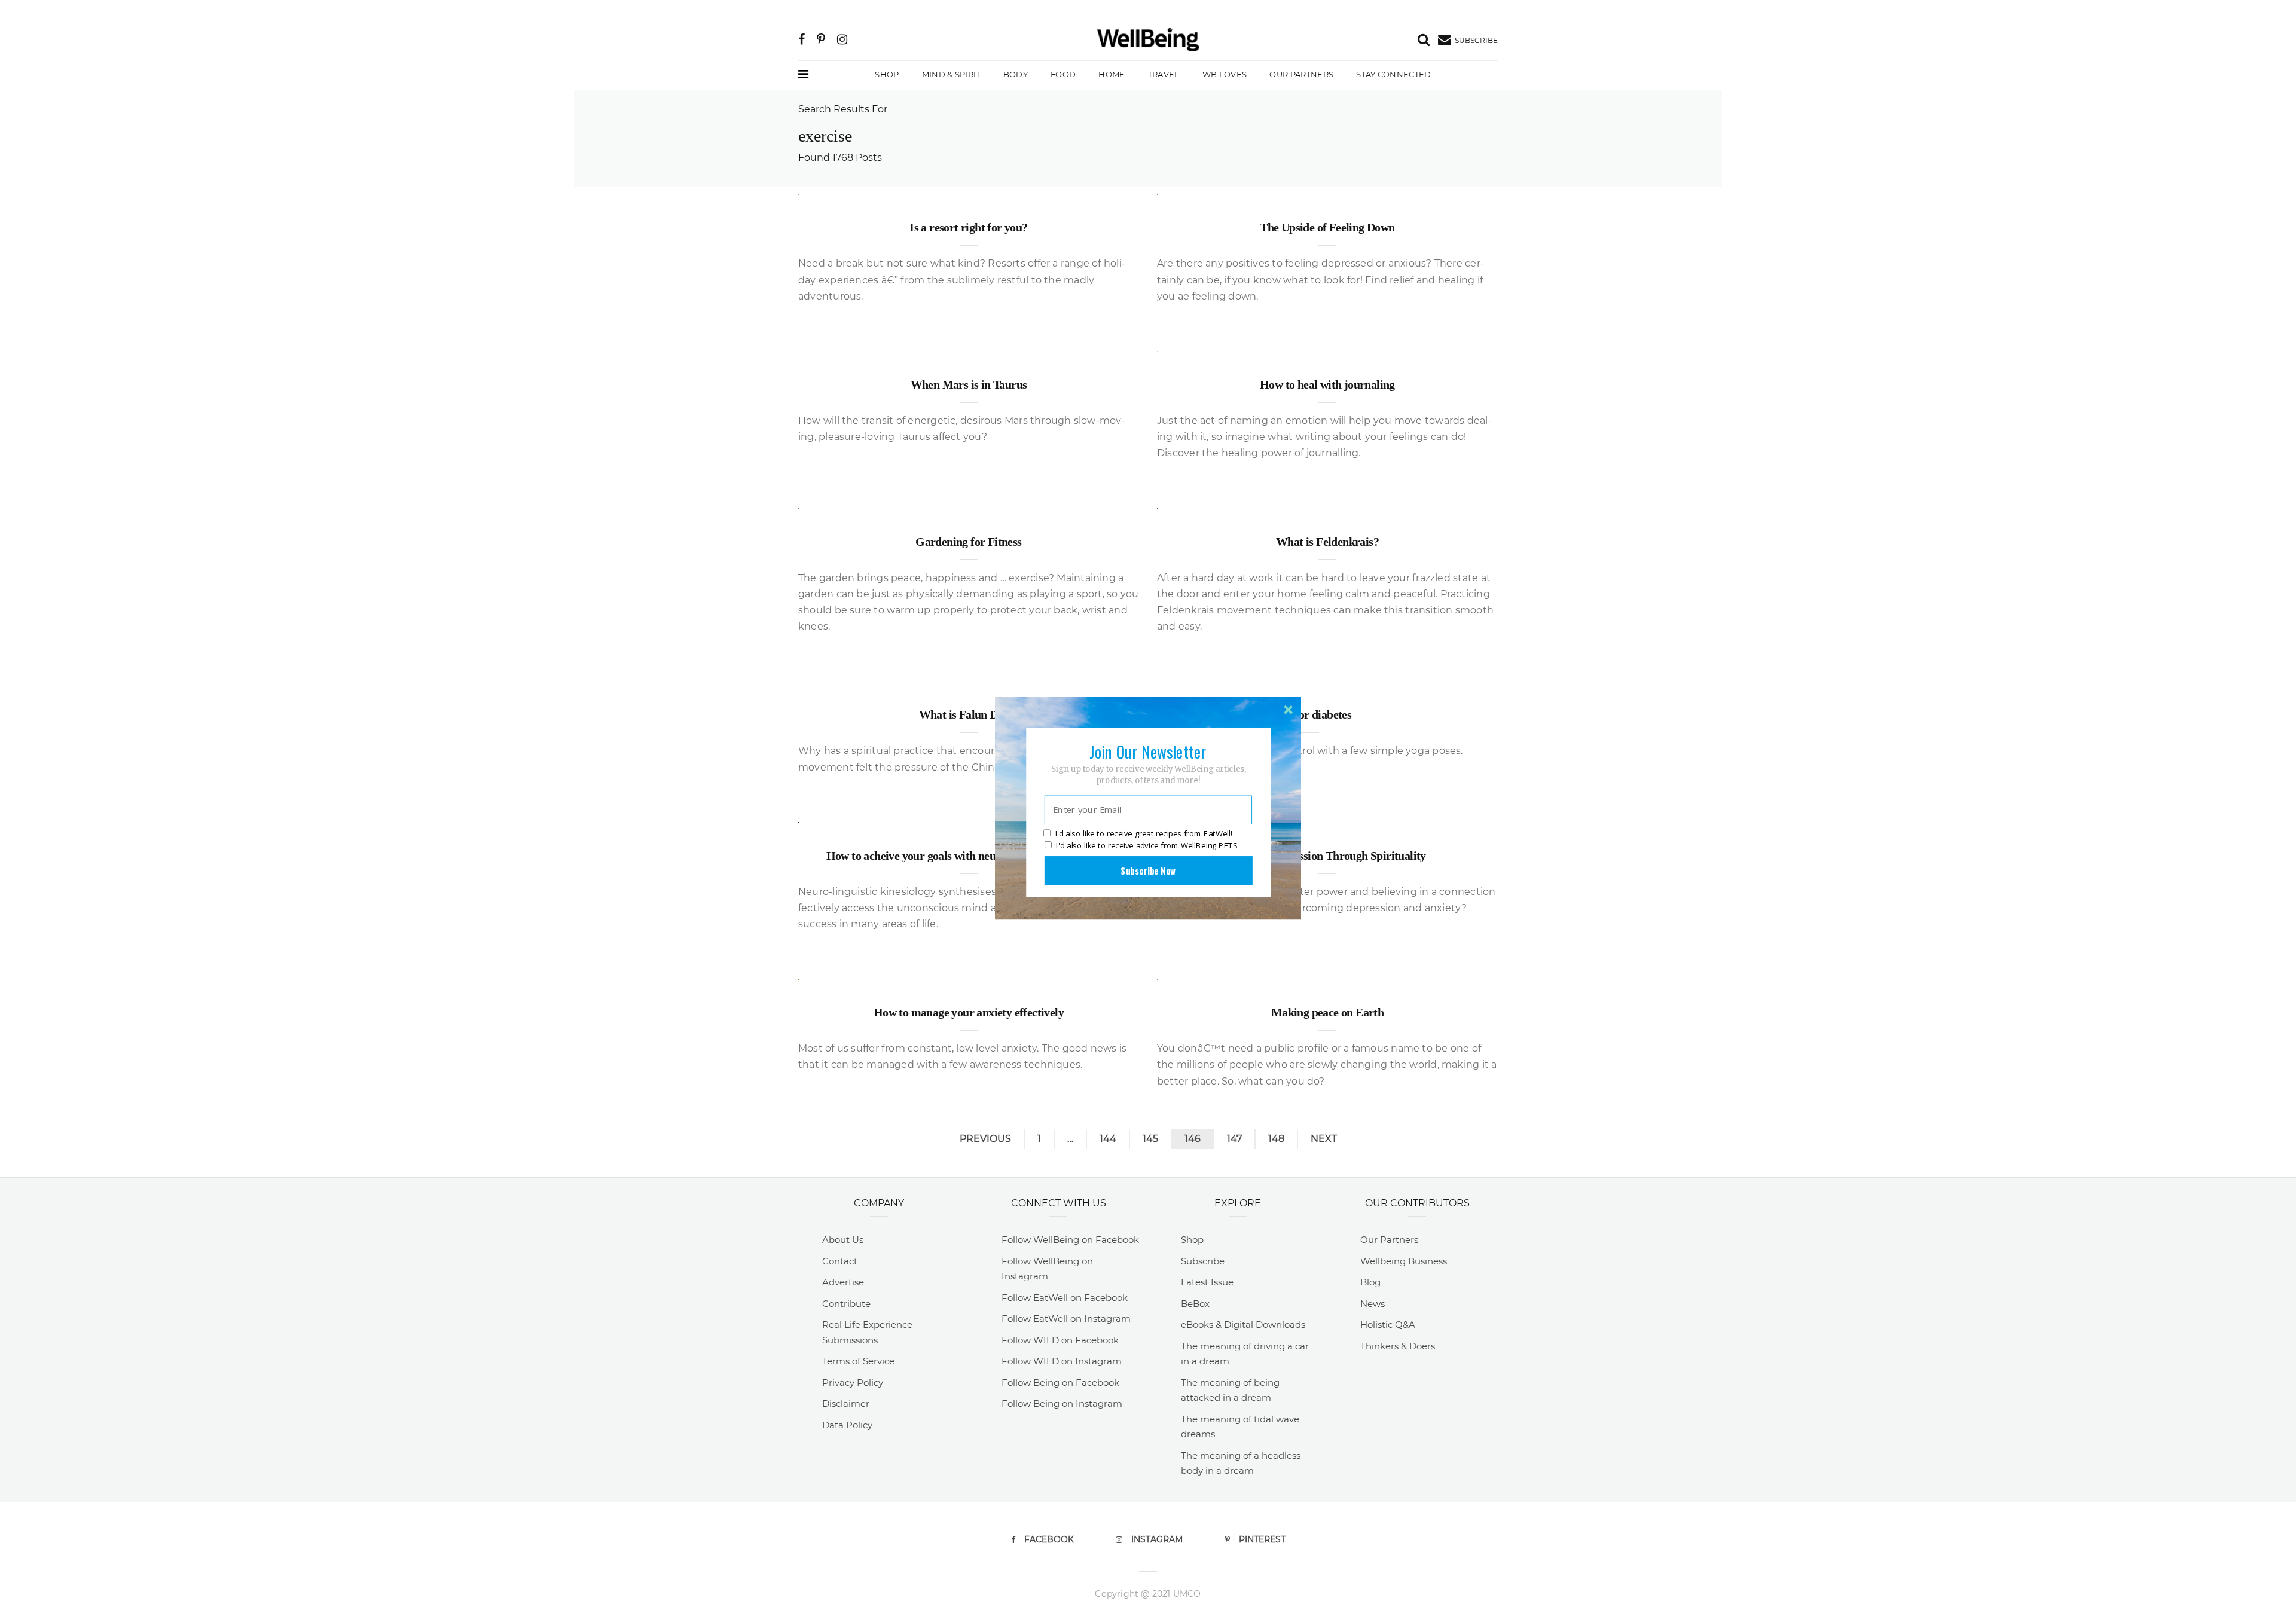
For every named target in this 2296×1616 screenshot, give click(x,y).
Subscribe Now (1148, 870)
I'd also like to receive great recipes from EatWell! (1144, 833)
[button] (1148, 751)
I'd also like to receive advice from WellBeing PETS (1147, 845)
